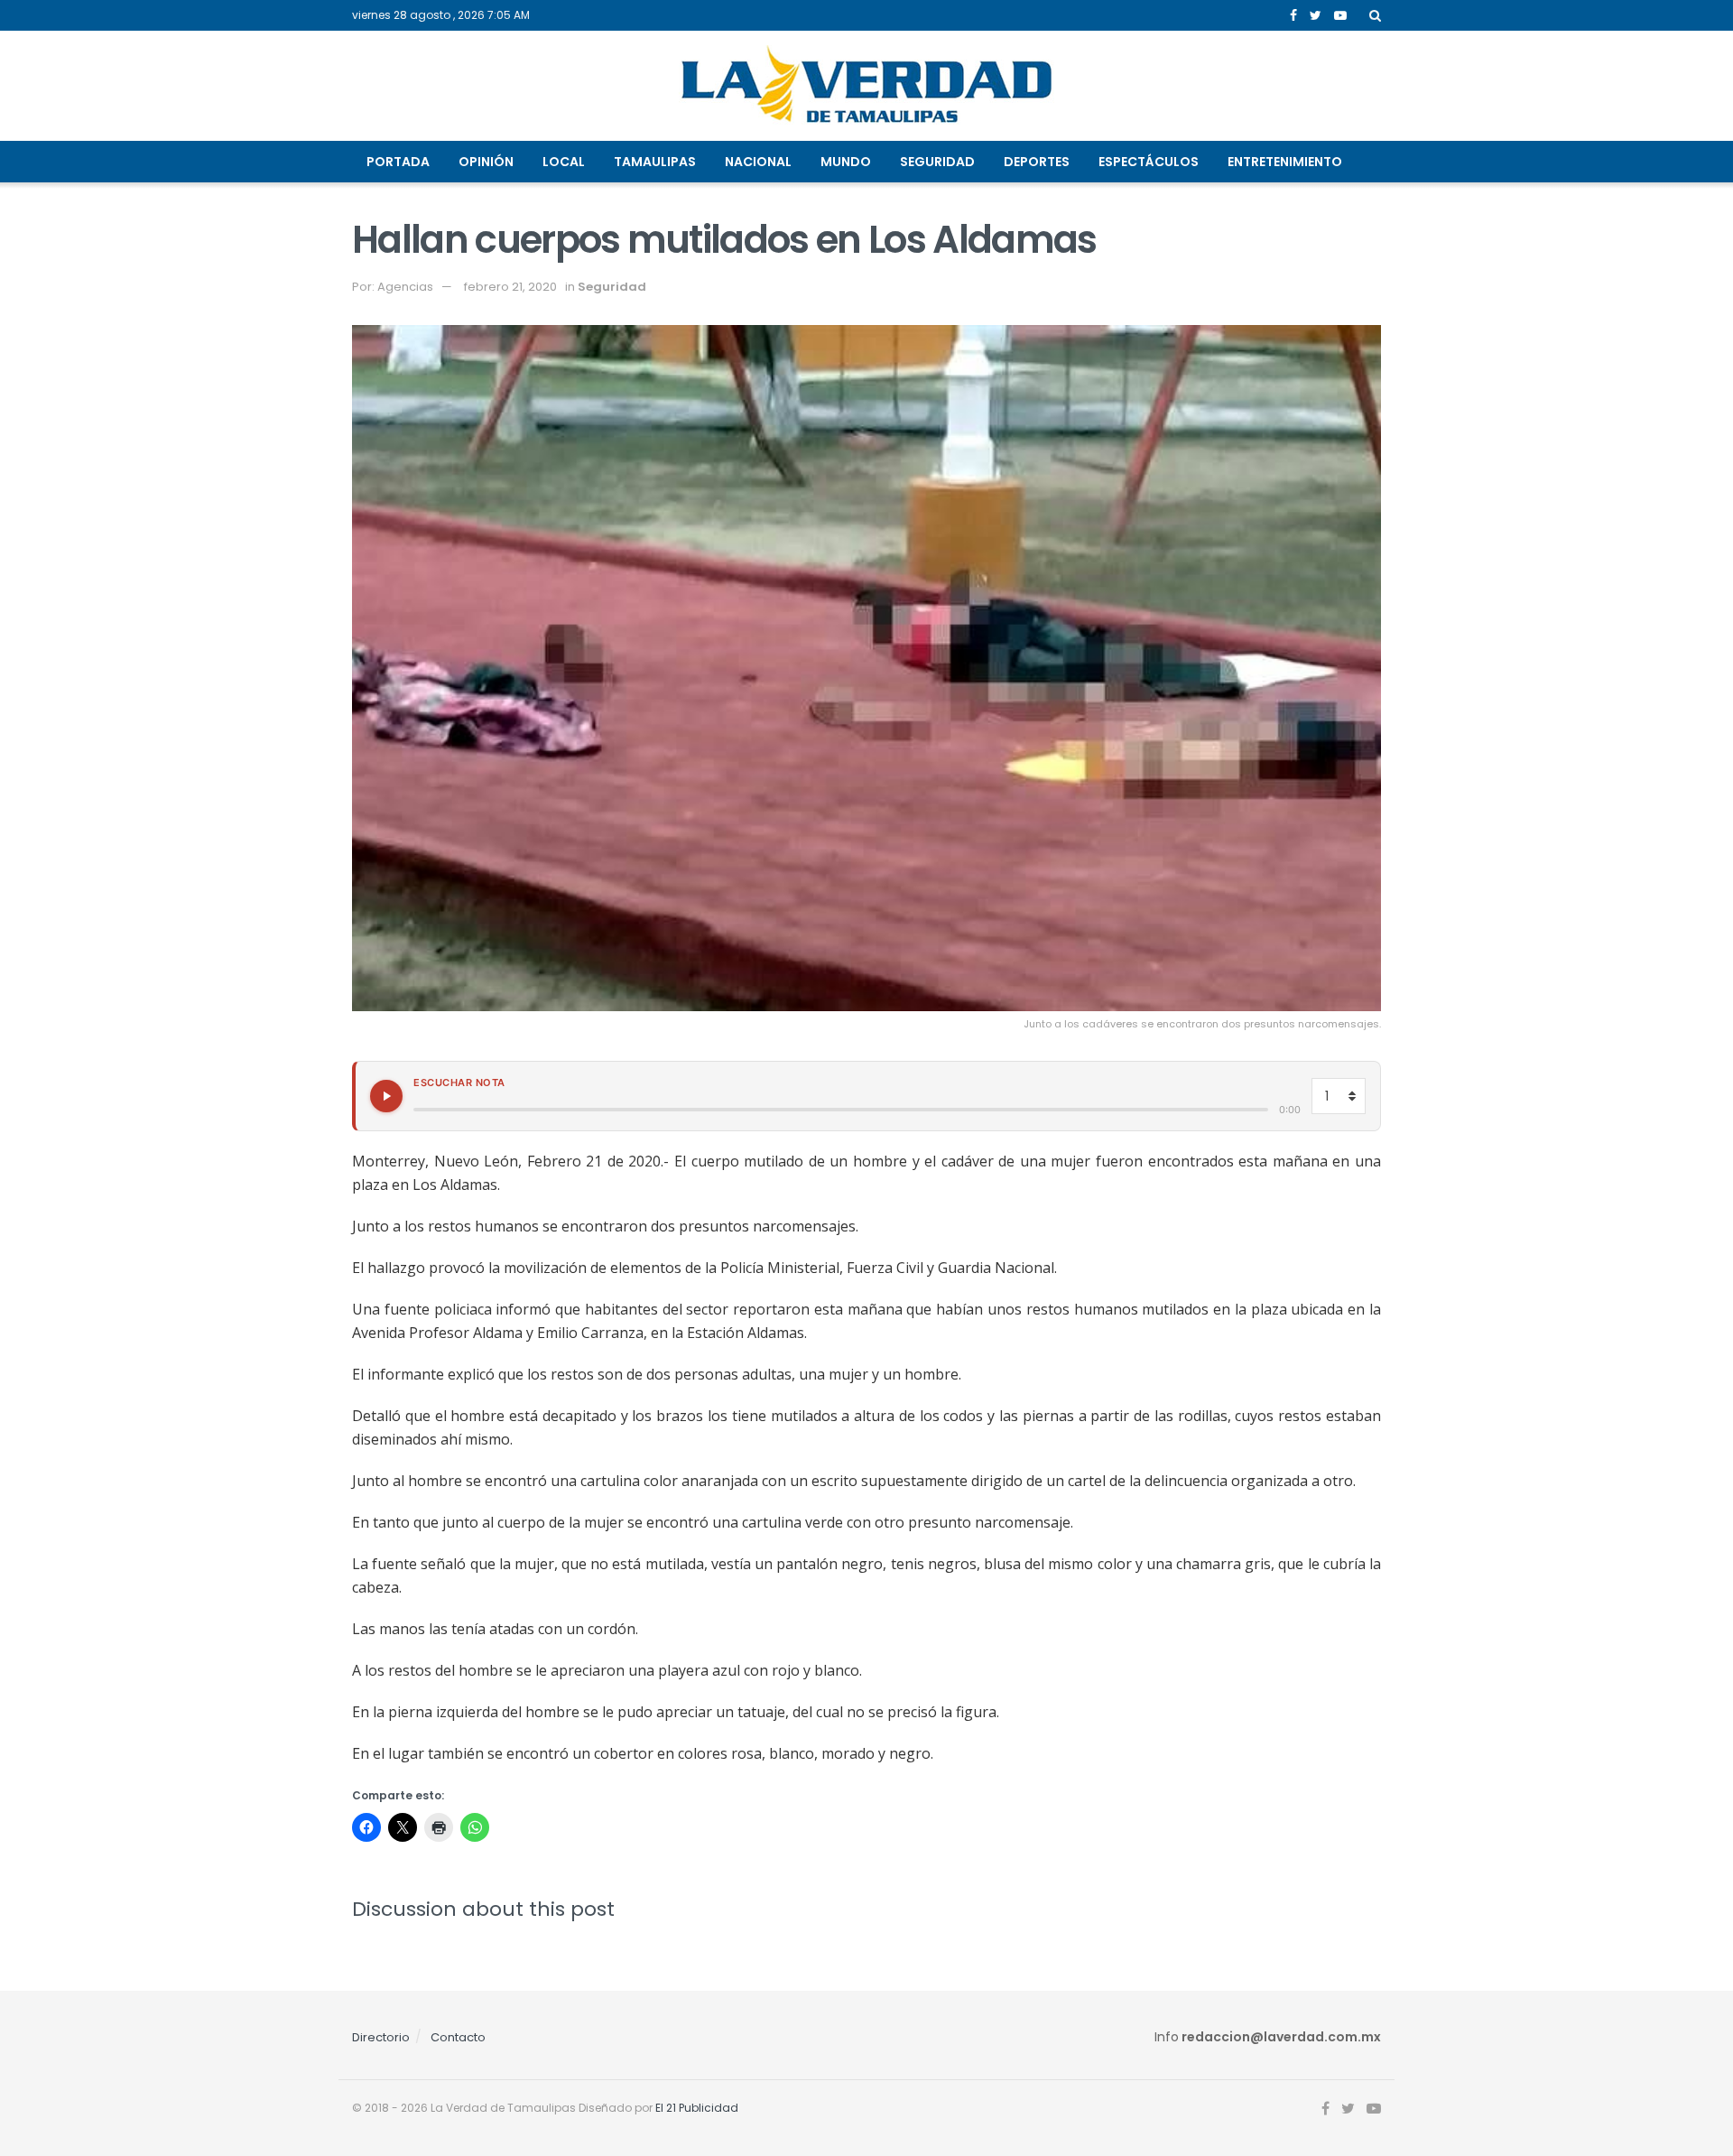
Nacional (758, 162)
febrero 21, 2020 (510, 287)
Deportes (1037, 162)
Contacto (458, 2037)
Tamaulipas (655, 162)
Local (564, 162)
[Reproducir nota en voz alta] (386, 1096)
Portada (398, 162)
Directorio (381, 2037)
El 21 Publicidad (697, 2108)
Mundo (846, 162)
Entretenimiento (1285, 162)
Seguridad (937, 162)
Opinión (486, 162)
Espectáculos (1149, 162)
